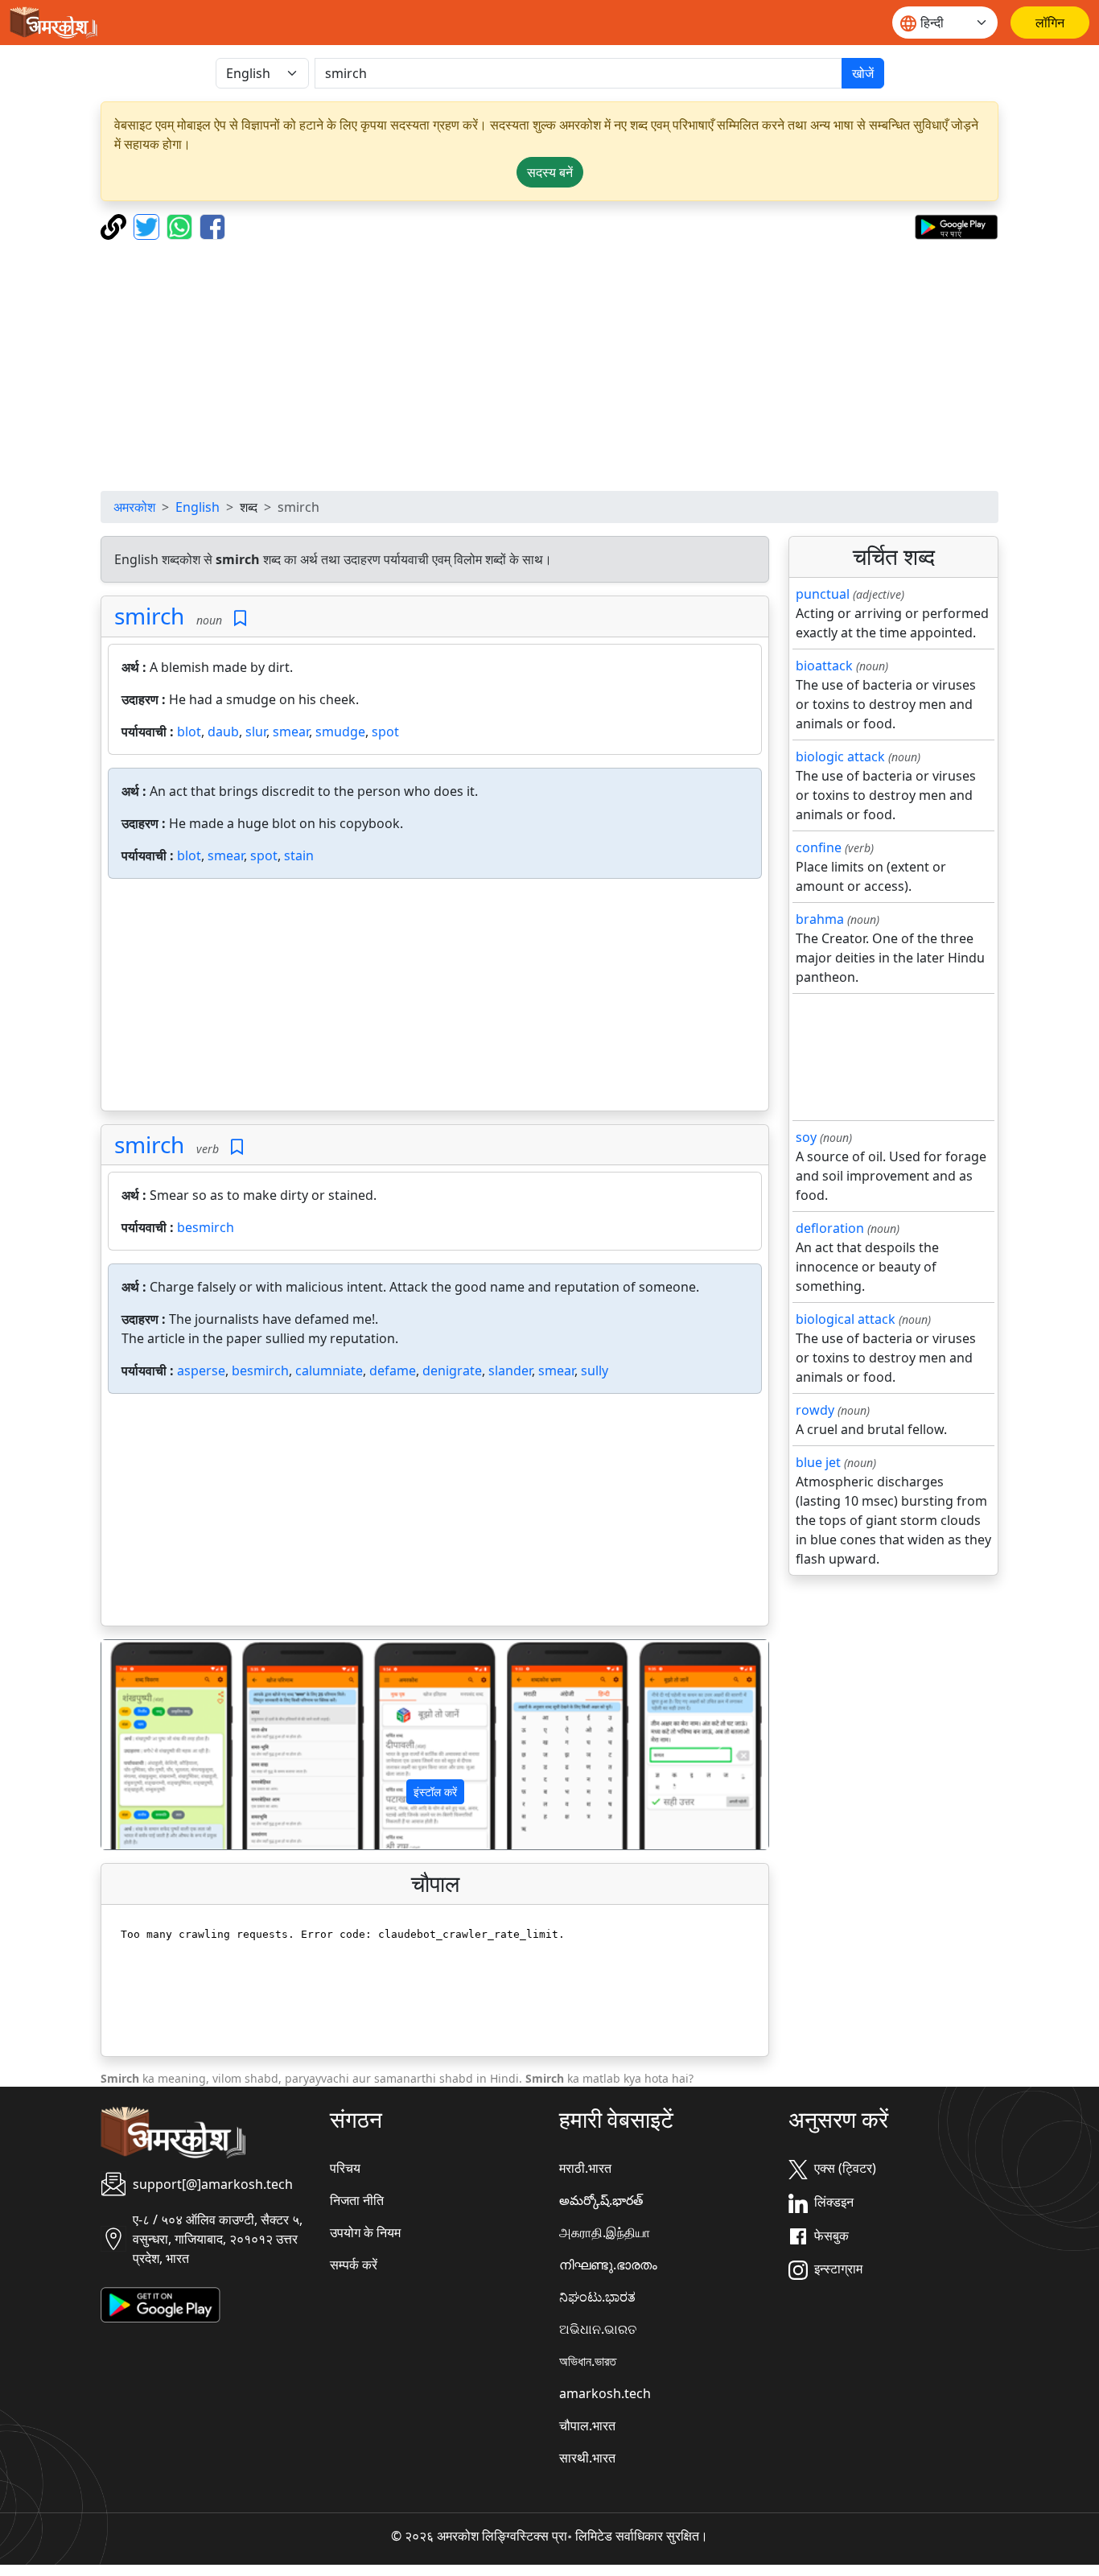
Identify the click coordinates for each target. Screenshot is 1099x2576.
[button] (151, 1745)
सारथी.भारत (587, 2458)
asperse (201, 1370)
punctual (823, 594)
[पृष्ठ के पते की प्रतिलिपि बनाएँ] (115, 225)
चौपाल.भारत (587, 2426)
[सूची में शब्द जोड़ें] (240, 618)
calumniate (329, 1370)
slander (510, 1370)
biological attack (846, 1319)
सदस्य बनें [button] (550, 172)
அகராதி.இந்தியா (605, 2232)
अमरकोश (134, 507)
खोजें (863, 73)
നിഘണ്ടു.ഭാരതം (608, 2265)
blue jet (818, 1462)
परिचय (345, 2168)
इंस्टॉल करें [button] (435, 1792)
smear (291, 732)
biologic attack (840, 756)
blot (189, 732)
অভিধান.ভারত (588, 2361)
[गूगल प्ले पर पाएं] (956, 225)
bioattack (824, 666)
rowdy (815, 1410)
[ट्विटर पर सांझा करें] (148, 225)
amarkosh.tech (605, 2393)
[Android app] (161, 2304)
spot (385, 732)
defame (393, 1370)
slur (256, 732)
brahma (820, 919)
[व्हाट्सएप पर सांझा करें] (181, 225)
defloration (830, 1228)
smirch (149, 616)
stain (299, 855)
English (198, 507)
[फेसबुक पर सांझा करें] (212, 225)
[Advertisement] (549, 365)
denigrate (452, 1370)
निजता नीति (357, 2200)
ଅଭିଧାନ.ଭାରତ (598, 2329)
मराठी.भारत (585, 2168)
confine (819, 847)
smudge (340, 732)
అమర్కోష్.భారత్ (601, 2200)
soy (806, 1137)
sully (595, 1370)
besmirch (206, 1227)
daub (223, 732)
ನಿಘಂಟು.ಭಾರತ (597, 2297)
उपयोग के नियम (365, 2232)
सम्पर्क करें (354, 2265)
